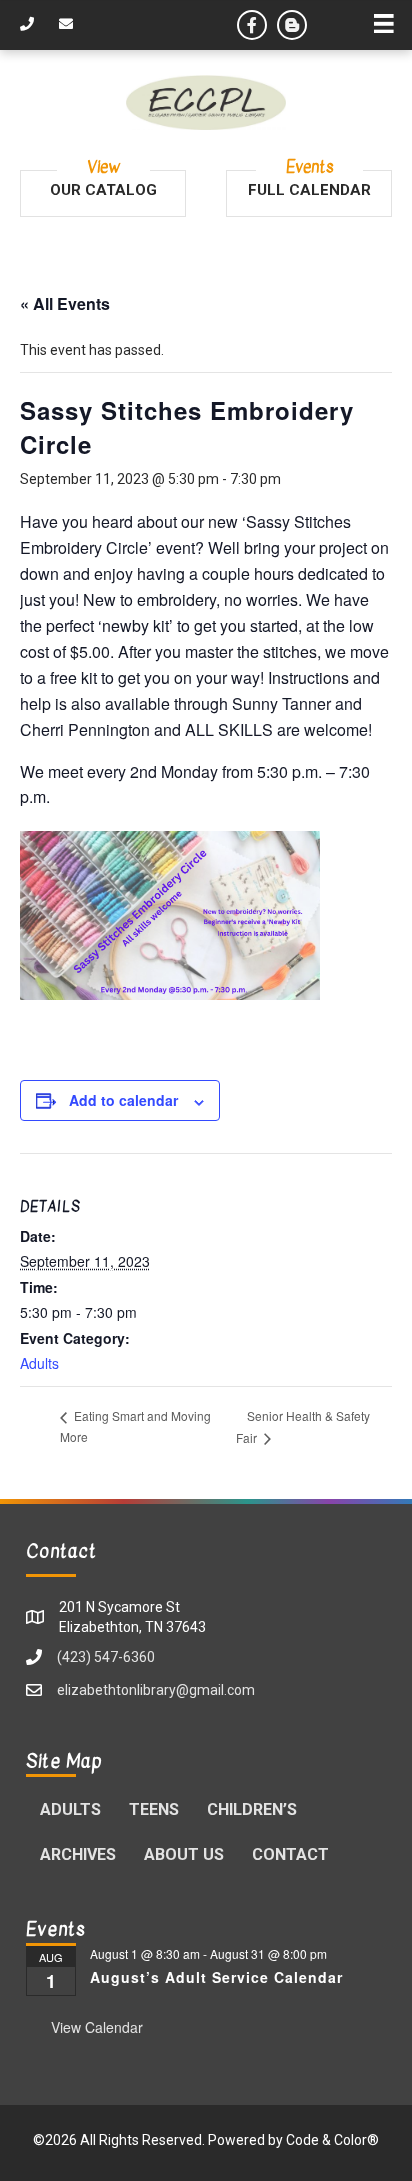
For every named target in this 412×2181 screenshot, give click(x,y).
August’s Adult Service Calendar (216, 1977)
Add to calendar (123, 1100)
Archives (78, 1854)
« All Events (65, 303)
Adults (39, 1363)
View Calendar (97, 2027)
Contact (290, 1854)
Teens (154, 1809)
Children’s (252, 1809)
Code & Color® (332, 2140)
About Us (184, 1854)
